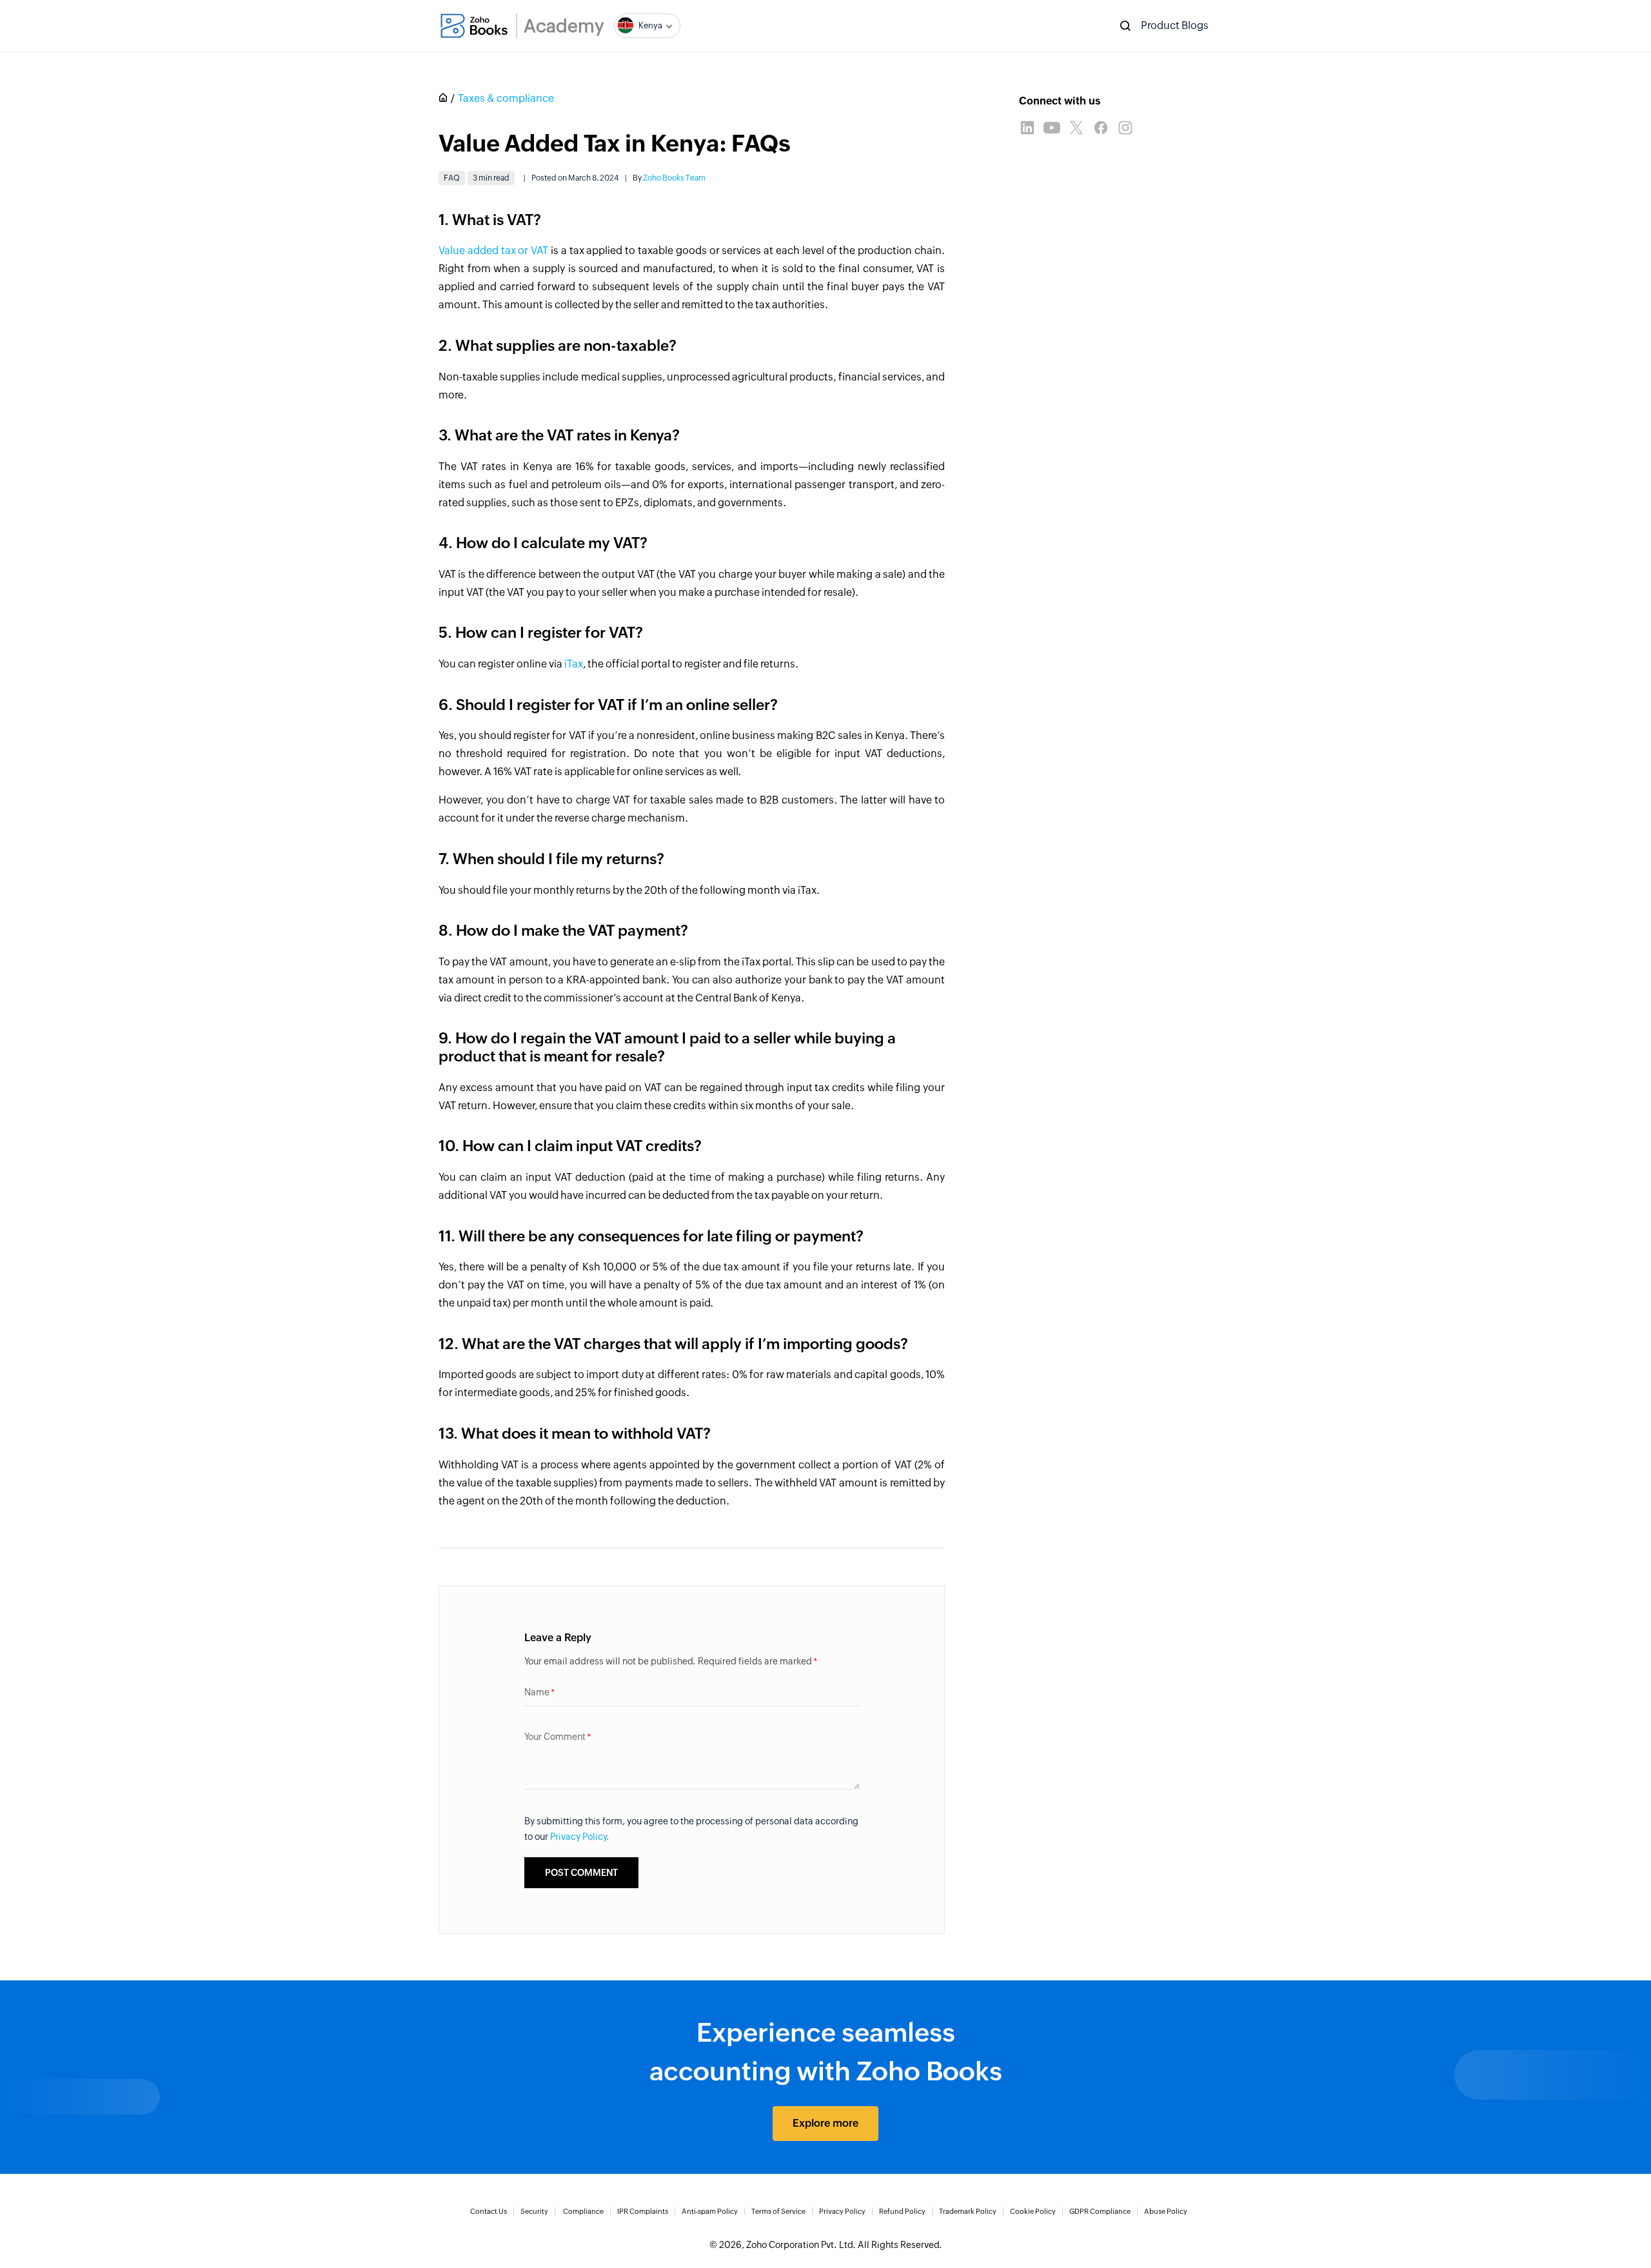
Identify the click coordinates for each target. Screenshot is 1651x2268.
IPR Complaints (643, 2211)
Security (534, 2211)
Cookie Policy (1033, 2211)
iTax (574, 664)
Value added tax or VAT (493, 251)
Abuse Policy (1166, 2211)
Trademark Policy (968, 2211)
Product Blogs (1175, 25)
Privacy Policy (842, 2211)
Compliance (583, 2211)
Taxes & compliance (506, 98)
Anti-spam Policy (710, 2211)
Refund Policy (902, 2211)
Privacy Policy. (580, 1837)
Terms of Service (778, 2211)
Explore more (825, 2123)
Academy (564, 26)
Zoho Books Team (674, 178)
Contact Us (489, 2211)
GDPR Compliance (1100, 2211)
